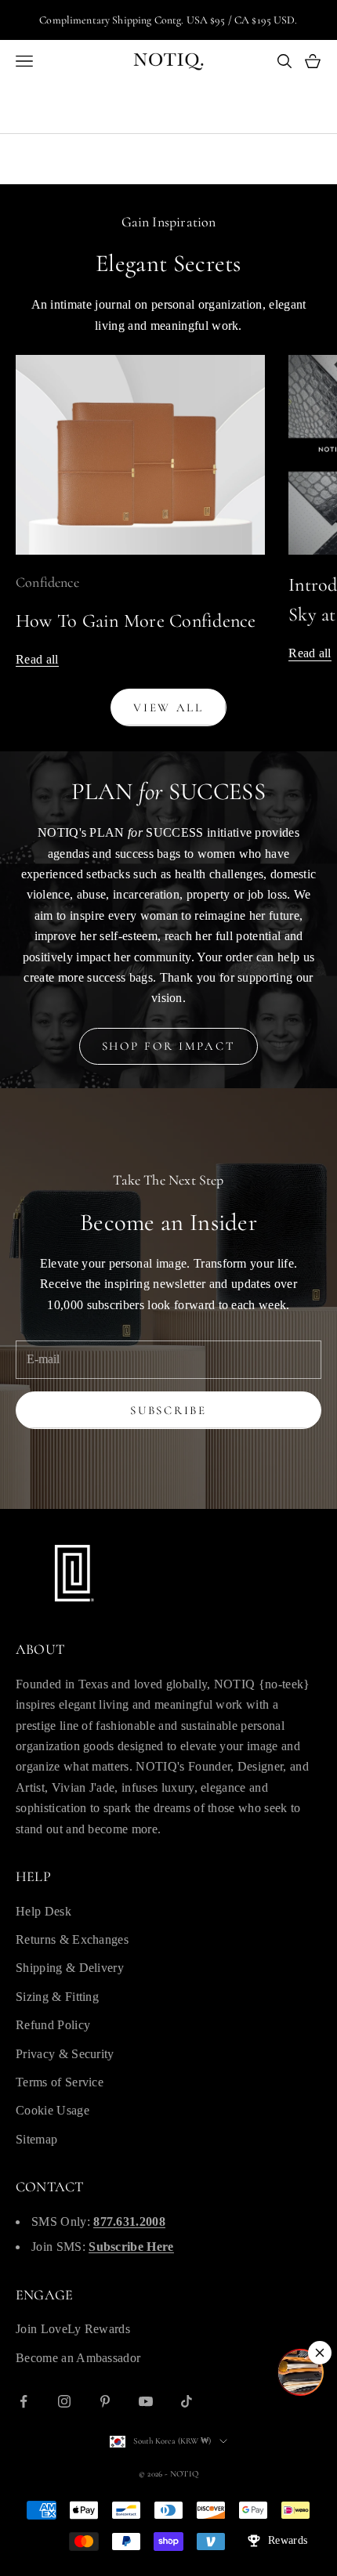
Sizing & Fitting (57, 1997)
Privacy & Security (65, 2054)
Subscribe (168, 1410)
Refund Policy (53, 2025)
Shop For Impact (169, 1046)
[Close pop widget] (320, 2353)
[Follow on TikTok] (187, 2401)
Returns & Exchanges (72, 1939)
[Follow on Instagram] (64, 2401)
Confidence (47, 582)
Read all (37, 659)
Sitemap (36, 2139)
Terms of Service (60, 2082)
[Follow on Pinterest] (105, 2401)
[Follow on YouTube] (146, 2401)
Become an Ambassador (78, 2358)
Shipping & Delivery (70, 1968)
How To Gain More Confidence (136, 621)
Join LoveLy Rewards (73, 2329)
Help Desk (43, 1911)
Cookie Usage (53, 2110)
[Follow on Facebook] (24, 2401)
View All (168, 707)
